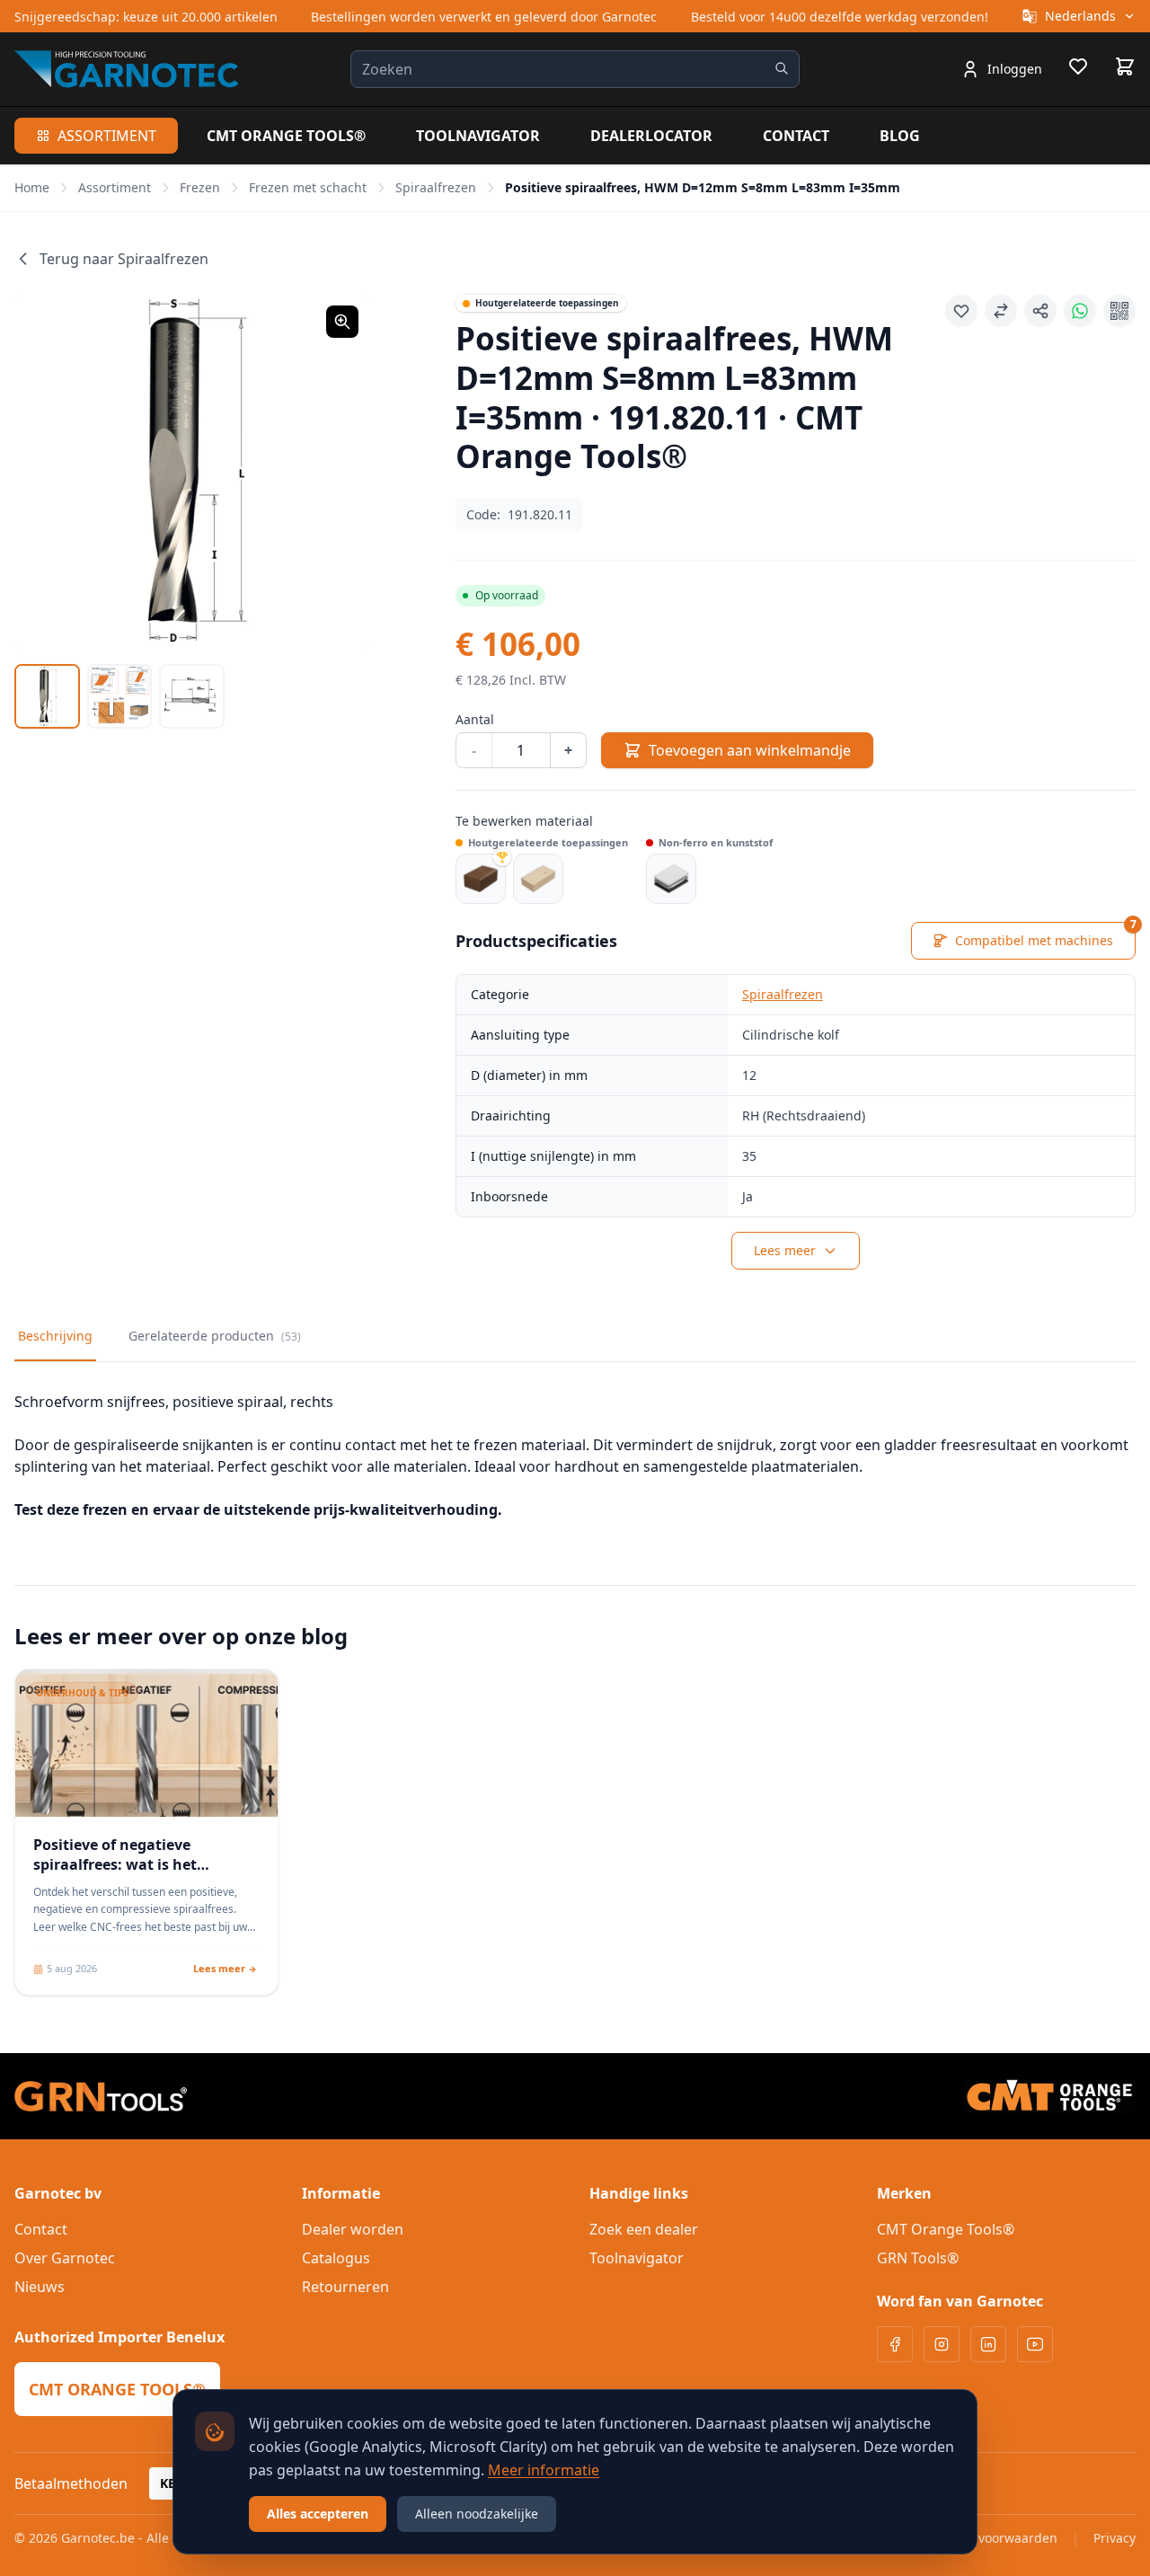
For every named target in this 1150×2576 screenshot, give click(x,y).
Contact (796, 136)
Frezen (200, 187)
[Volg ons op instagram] (942, 2344)
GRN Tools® (918, 2258)
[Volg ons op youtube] (1035, 2344)
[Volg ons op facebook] (895, 2344)
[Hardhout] (481, 879)
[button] (192, 472)
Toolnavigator (478, 136)
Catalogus (336, 2258)
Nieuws (40, 2287)
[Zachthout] (538, 879)
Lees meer (785, 1250)
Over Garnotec (65, 2258)
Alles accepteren (318, 2514)
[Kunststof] (671, 879)
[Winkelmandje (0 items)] (1125, 66)
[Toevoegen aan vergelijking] (1001, 311)
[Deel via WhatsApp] (1080, 311)
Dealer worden (353, 2229)
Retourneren (345, 2287)
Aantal (475, 719)
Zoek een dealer (644, 2229)
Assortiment (107, 136)
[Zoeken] (782, 68)
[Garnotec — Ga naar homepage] (127, 69)
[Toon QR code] (1119, 311)
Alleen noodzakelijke (477, 2514)
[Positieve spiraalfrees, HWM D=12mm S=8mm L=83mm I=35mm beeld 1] (47, 697)
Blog (900, 136)
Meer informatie (544, 2470)
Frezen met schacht (308, 187)
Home (32, 187)
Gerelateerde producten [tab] (215, 1336)
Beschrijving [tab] (55, 1336)
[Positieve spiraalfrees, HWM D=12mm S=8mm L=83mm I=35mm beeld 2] (120, 697)
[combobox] (575, 69)
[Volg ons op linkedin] (988, 2344)
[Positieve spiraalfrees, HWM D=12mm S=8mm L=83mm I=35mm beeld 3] (192, 697)
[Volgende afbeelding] (333, 472)
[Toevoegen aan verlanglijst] (961, 311)
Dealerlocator (651, 136)
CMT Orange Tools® (286, 136)
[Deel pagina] (1040, 311)
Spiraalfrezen (436, 187)
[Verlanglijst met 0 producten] (1078, 69)
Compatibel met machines (1045, 935)
